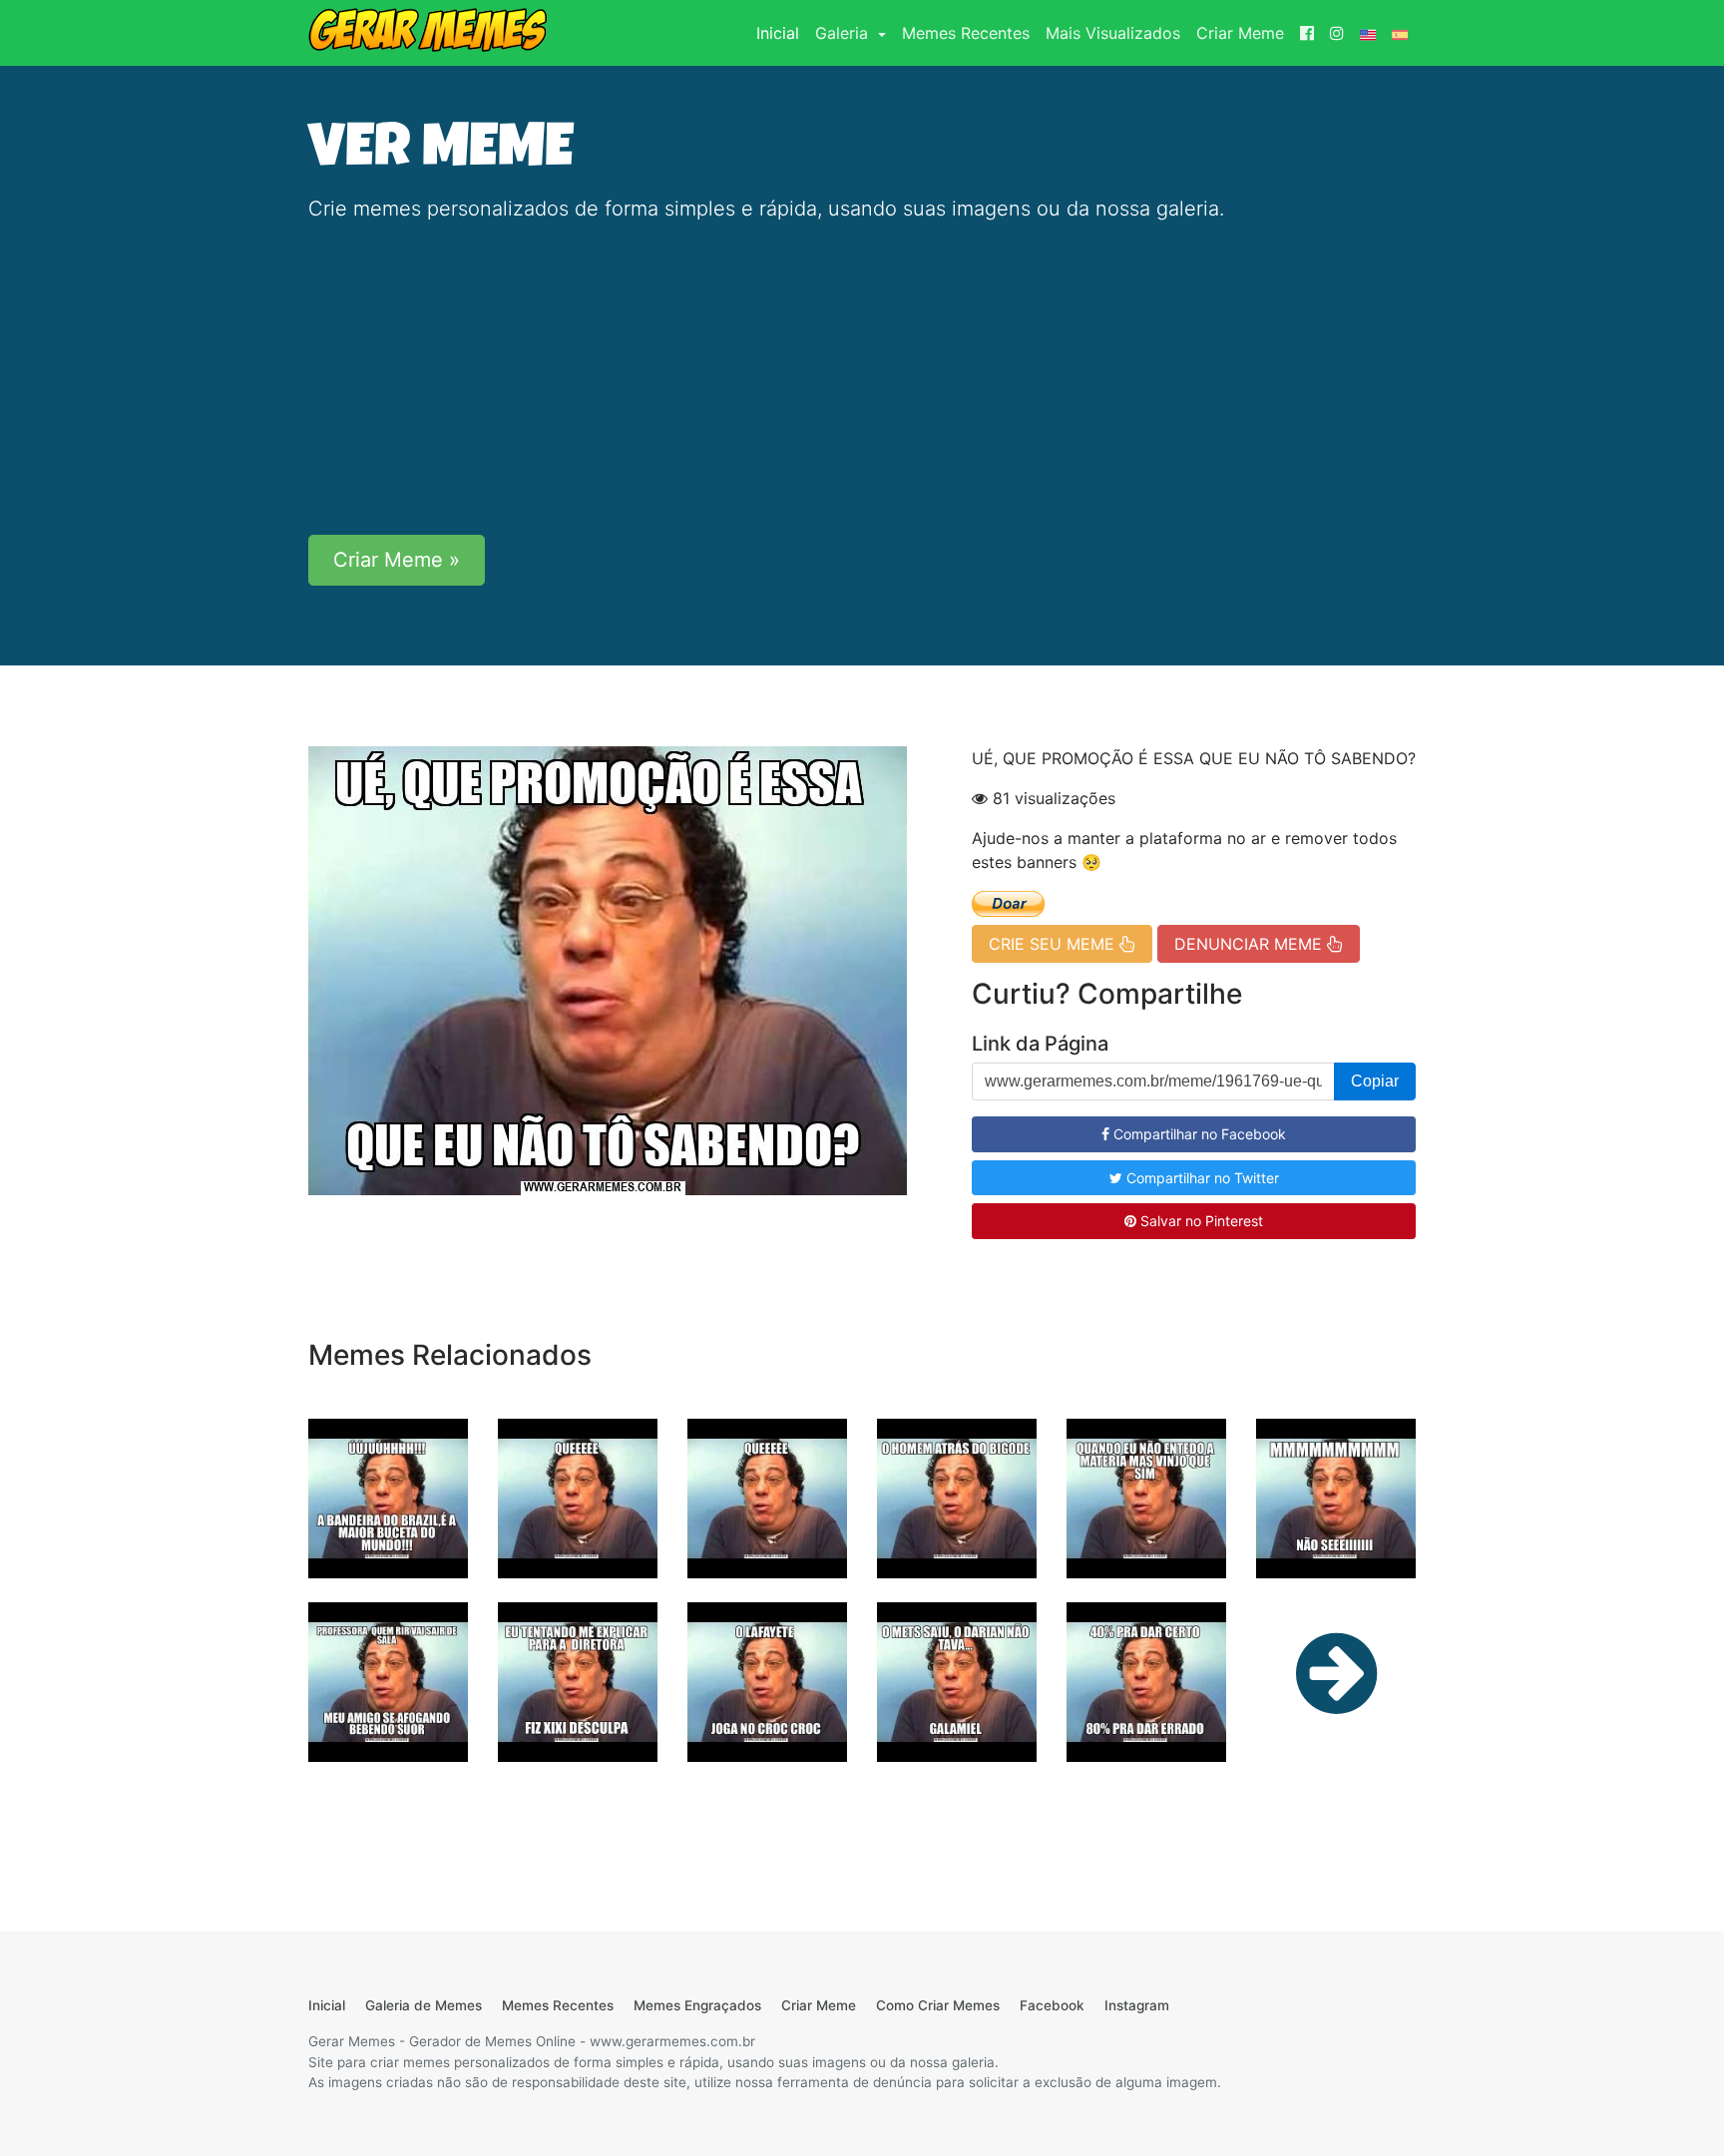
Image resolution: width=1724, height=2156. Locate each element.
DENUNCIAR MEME (1251, 944)
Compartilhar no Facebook (1198, 1134)
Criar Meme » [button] (397, 560)
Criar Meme (1240, 33)
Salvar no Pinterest (1200, 1221)
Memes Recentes (966, 33)
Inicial (782, 32)
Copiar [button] (1375, 1081)
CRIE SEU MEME (1054, 944)
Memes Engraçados (697, 2005)
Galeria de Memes (424, 2005)
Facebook (1052, 2005)
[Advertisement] (862, 379)
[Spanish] (1400, 33)
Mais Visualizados (1113, 33)
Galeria (844, 33)
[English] (1368, 33)
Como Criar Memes (938, 2005)
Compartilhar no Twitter (1201, 1178)
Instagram (1137, 2005)
